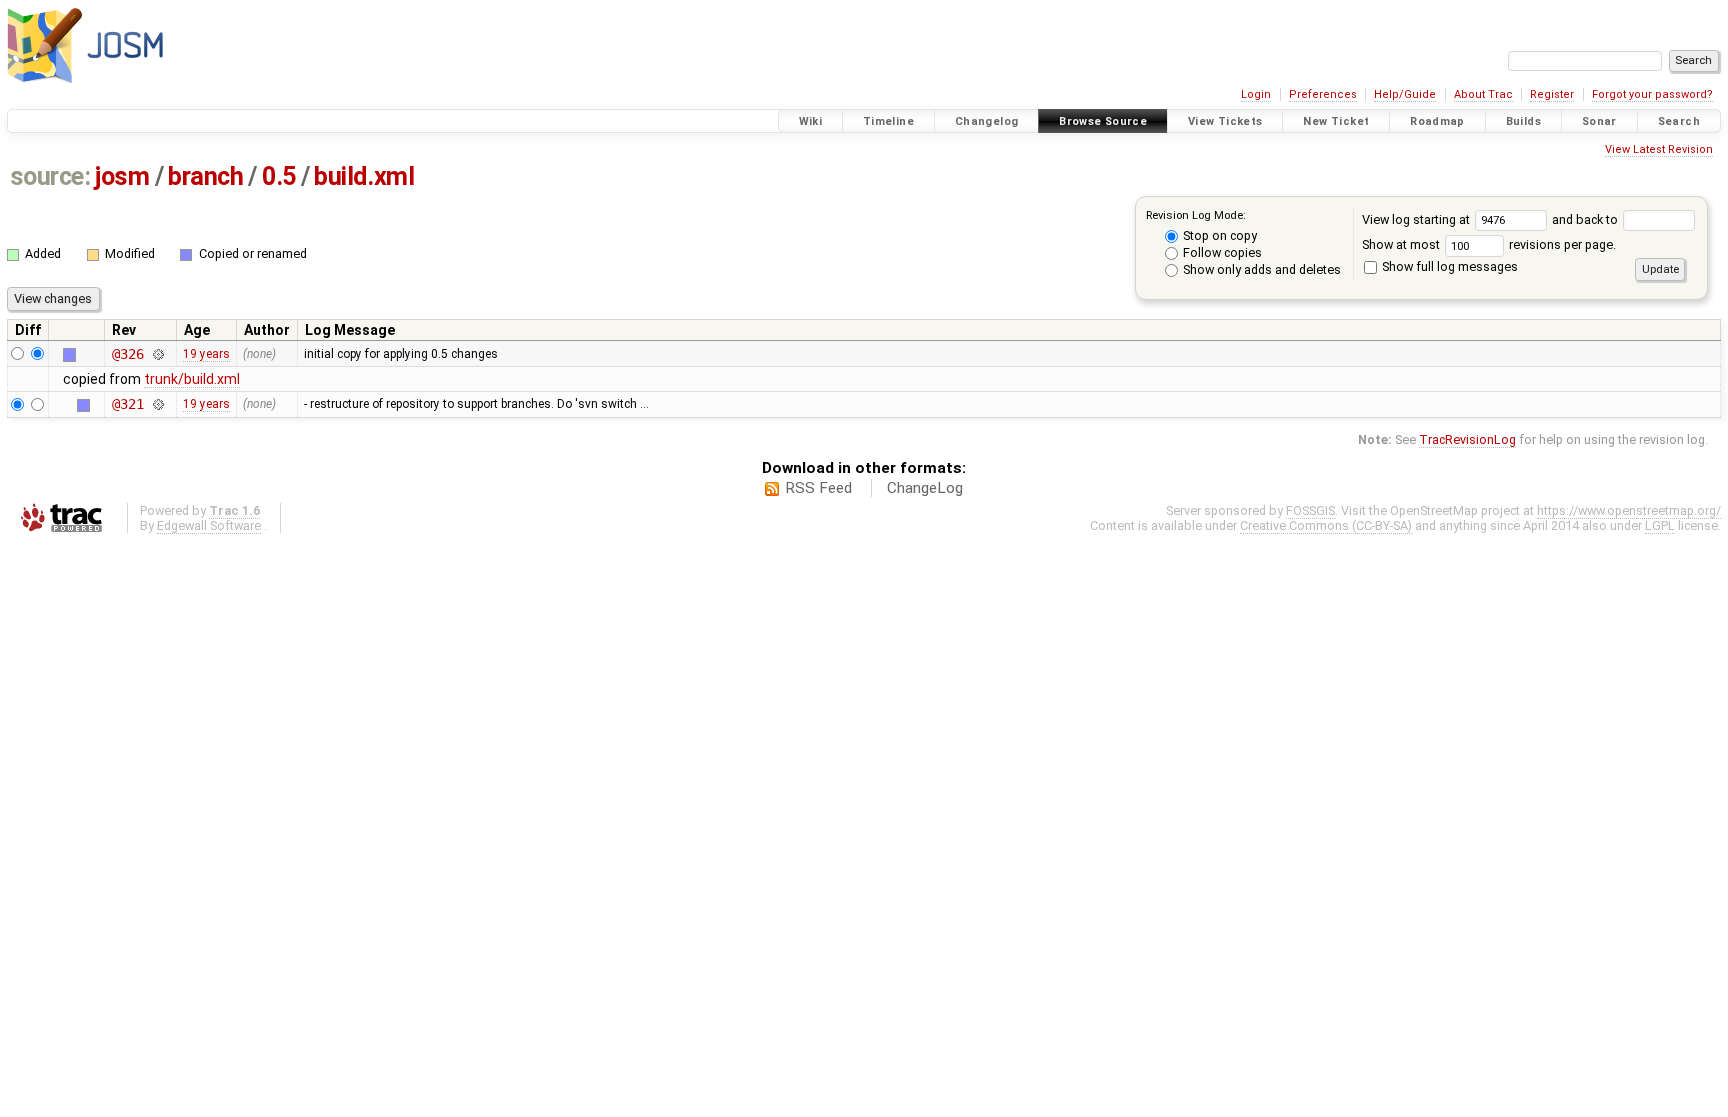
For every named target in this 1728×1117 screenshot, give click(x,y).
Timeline (888, 121)
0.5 (279, 176)
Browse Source (1103, 121)
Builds (1523, 121)
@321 (127, 404)
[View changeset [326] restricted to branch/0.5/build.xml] (158, 354)
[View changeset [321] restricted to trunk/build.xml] (158, 404)
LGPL (1660, 525)
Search (1679, 121)
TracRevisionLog (1467, 439)
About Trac (1483, 94)
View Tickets (1225, 121)
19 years (206, 354)
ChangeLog (925, 488)
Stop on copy (1218, 235)
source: (50, 176)
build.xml (364, 176)
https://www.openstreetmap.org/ (1629, 510)
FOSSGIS (1310, 510)
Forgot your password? (1652, 94)
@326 (127, 354)
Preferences (1323, 94)
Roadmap (1437, 121)
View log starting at (1417, 219)
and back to (1586, 219)
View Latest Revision (1659, 149)
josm (122, 176)
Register (1552, 94)
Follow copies (1221, 252)
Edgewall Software (209, 525)
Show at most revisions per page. (1489, 244)
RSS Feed (818, 488)
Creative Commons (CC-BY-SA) (1326, 525)
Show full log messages (1448, 266)
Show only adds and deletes (1260, 269)
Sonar (1599, 121)
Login (1256, 94)
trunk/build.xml (192, 379)
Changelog (986, 121)
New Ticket (1336, 121)
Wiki (811, 121)
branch (205, 176)
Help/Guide (1405, 94)
